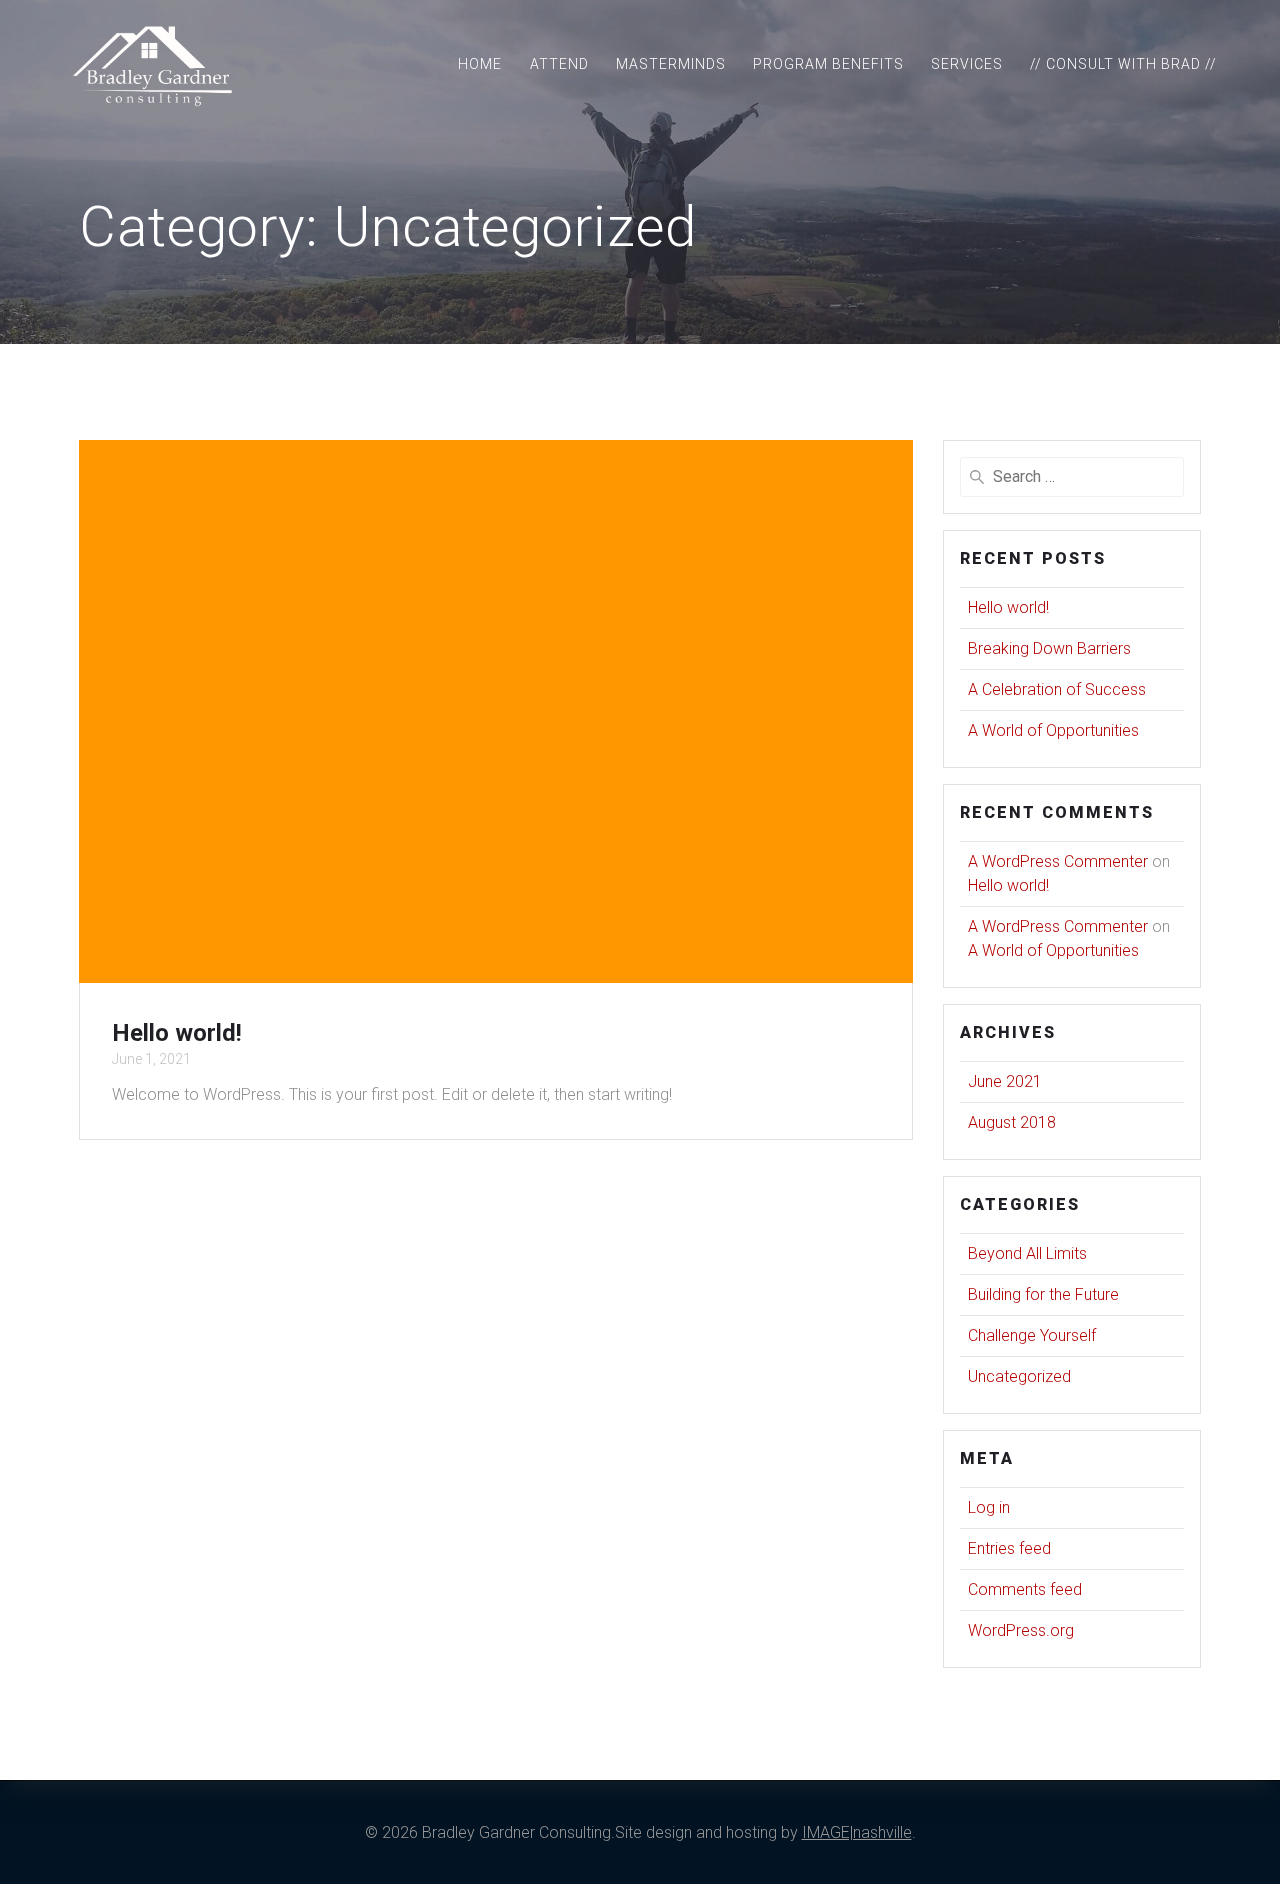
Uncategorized (1019, 1376)
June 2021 (1005, 1081)
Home (480, 64)
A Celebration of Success (1057, 689)
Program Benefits (828, 64)
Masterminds (671, 64)
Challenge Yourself (1032, 1335)
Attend (559, 64)
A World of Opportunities (1053, 730)
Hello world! (177, 1033)
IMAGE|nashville (857, 1832)
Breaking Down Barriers (1049, 648)
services (967, 64)
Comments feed (1025, 1589)
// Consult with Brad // (1123, 64)
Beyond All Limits (1027, 1253)
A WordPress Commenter (1058, 861)
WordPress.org (1021, 1630)
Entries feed (1009, 1548)
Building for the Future (1043, 1294)
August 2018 (1012, 1122)
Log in (989, 1507)
